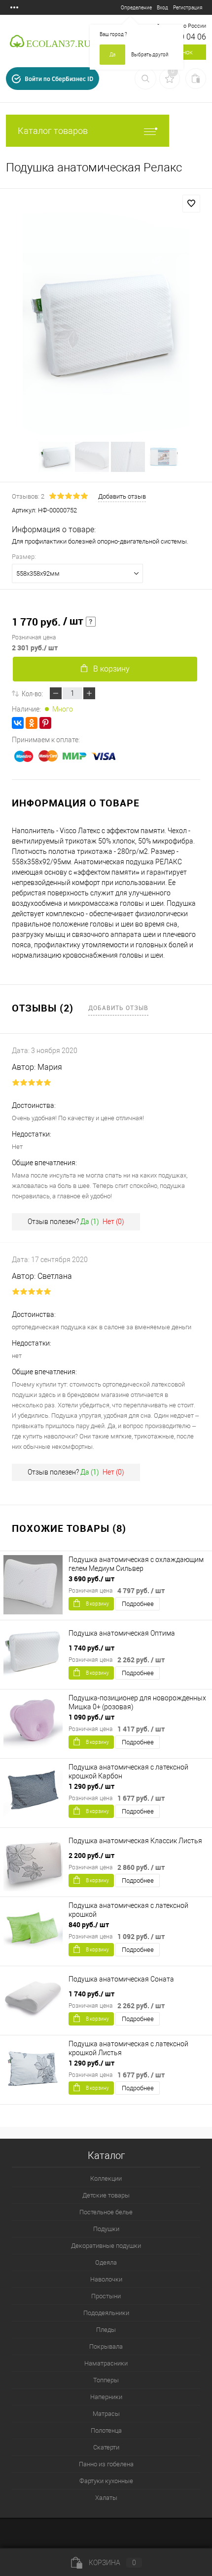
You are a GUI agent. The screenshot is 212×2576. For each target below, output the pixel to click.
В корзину (111, 669)
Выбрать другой (150, 55)
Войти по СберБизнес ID (59, 79)
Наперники (106, 2397)
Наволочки (106, 2279)
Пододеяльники (106, 2313)
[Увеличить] (106, 324)
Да (112, 55)
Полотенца (106, 2430)
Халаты (106, 2498)
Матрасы (106, 2414)
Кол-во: (32, 693)
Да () (90, 1222)
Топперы (106, 2380)
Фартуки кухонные (106, 2481)
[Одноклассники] (32, 723)
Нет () (113, 1222)
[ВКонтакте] (18, 723)
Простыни (106, 2296)
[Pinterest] (45, 723)
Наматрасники (106, 2363)
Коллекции (106, 2178)
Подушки (106, 2229)
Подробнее (138, 1604)
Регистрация (188, 8)
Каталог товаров (53, 131)
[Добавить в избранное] (191, 204)
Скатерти (106, 2447)
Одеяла (106, 2262)
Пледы (106, 2330)
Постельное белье (106, 2212)
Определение (136, 8)
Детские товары (106, 2195)
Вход (162, 8)
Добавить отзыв (118, 1008)
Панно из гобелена (106, 2464)
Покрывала (106, 2346)
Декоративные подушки (106, 2246)
